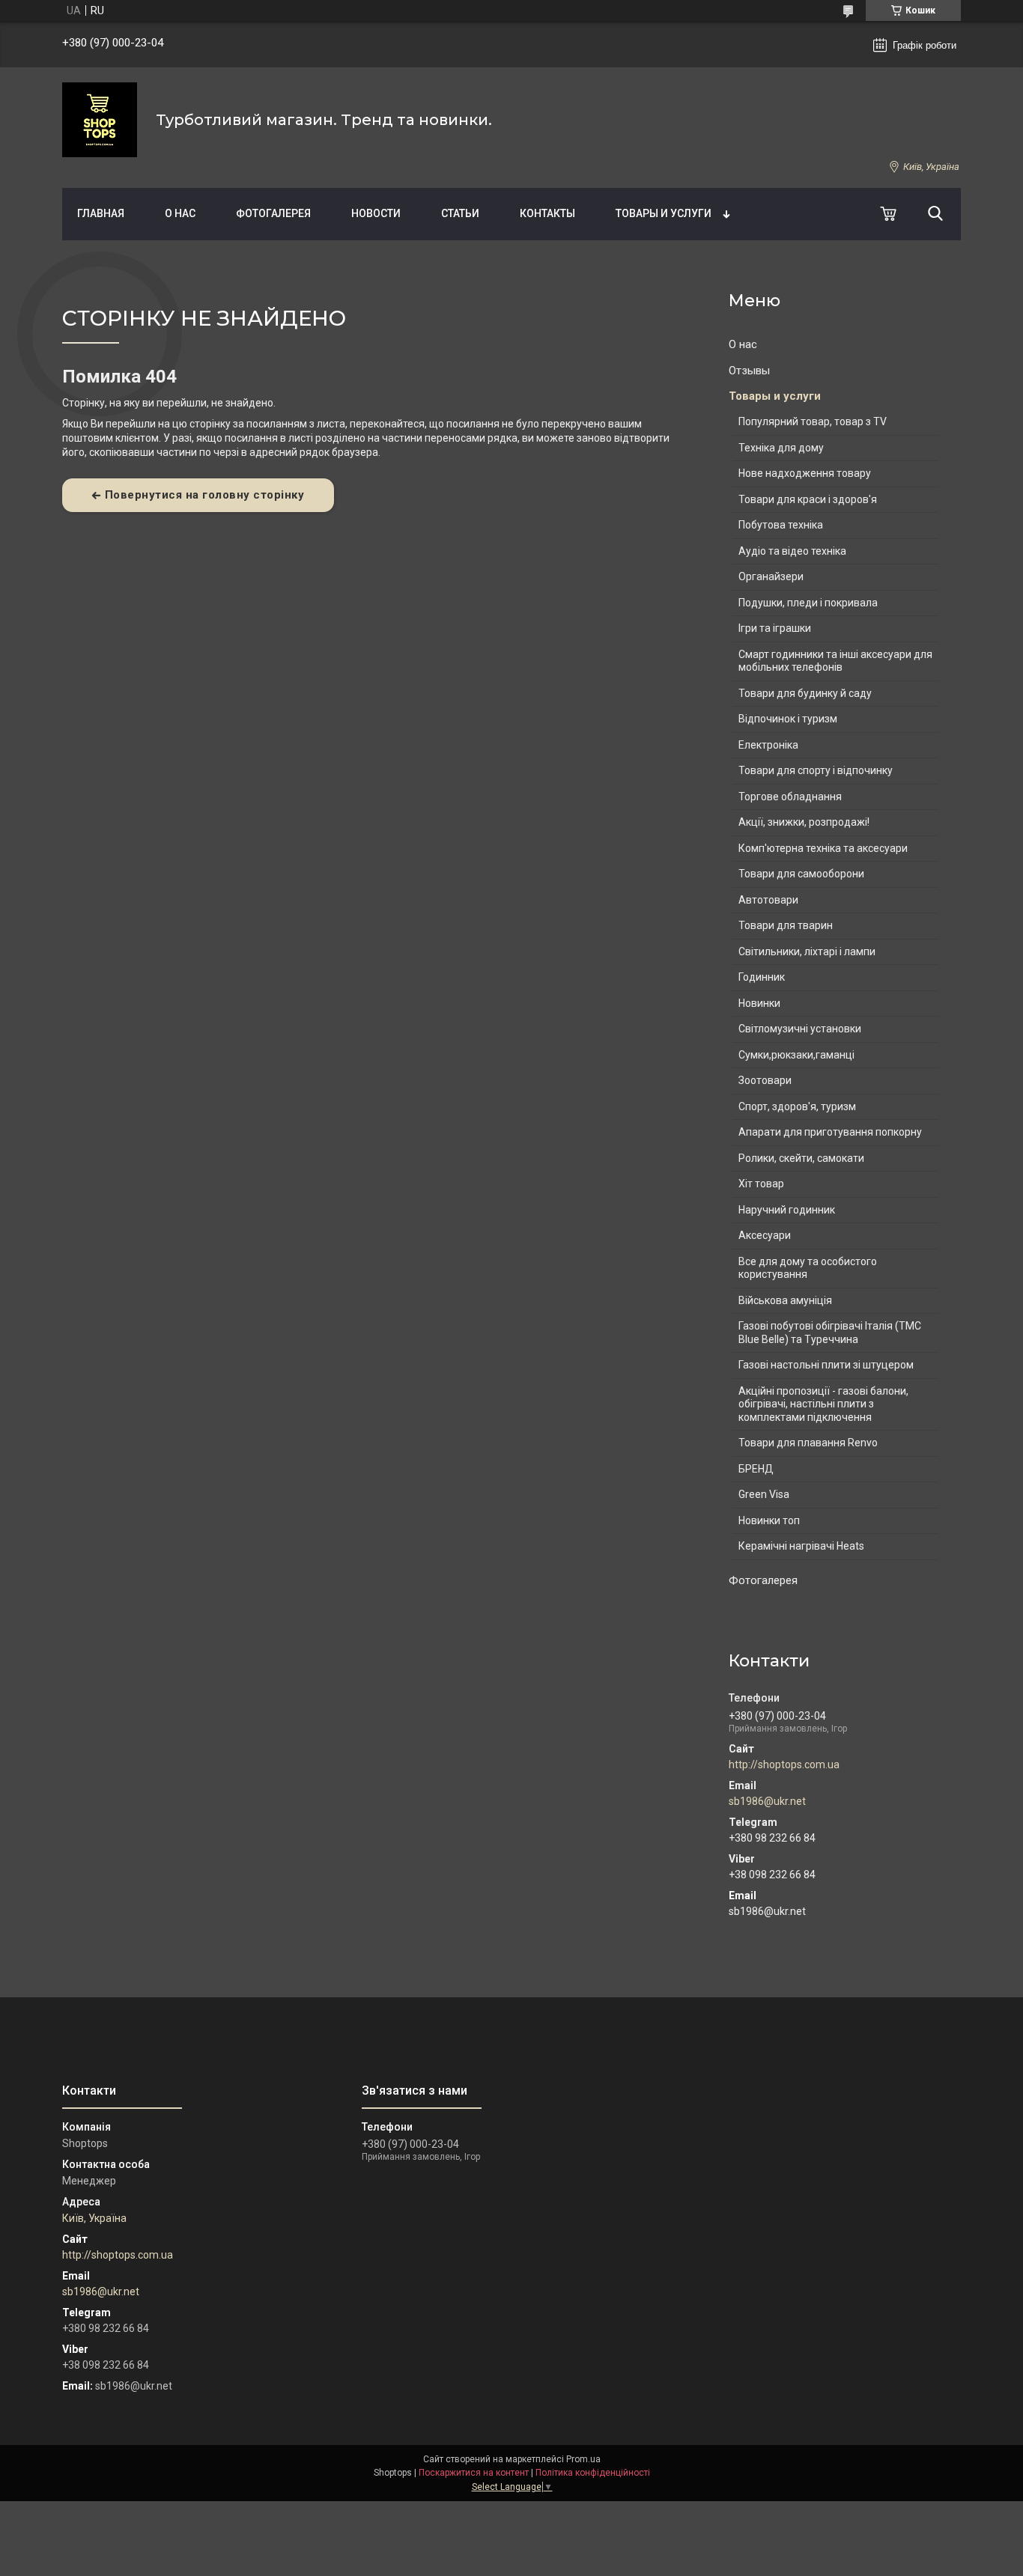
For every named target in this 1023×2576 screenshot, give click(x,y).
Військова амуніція (785, 1300)
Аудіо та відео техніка (792, 551)
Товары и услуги (664, 213)
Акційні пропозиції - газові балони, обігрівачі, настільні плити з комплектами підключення (823, 1404)
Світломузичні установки (800, 1029)
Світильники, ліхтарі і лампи (807, 951)
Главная (101, 213)
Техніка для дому (781, 448)
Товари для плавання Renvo (808, 1443)
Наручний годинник (787, 1210)
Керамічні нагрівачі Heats (801, 1546)
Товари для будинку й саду (805, 693)
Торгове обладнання (790, 797)
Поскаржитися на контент (474, 2473)
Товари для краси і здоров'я (808, 499)
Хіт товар (761, 1184)
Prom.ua (583, 2459)
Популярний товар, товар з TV (813, 421)
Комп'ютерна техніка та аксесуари (823, 848)
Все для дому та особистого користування (808, 1268)
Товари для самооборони (801, 874)
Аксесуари (765, 1235)
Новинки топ (769, 1520)
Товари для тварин (786, 925)
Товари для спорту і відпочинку (816, 770)
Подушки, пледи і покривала (808, 603)
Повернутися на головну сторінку (205, 495)
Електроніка (768, 745)
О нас (180, 213)
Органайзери (771, 576)
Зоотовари (765, 1080)
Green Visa (764, 1494)
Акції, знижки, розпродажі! (804, 822)
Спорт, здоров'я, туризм (797, 1106)
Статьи (460, 213)
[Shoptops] (100, 120)
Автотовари (768, 900)
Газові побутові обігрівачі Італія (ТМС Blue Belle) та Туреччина (830, 1333)
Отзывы (749, 371)
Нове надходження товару (805, 473)
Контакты (547, 213)
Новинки (759, 1003)
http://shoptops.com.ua (784, 1764)
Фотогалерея (273, 213)
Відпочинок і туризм (788, 719)
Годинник (762, 977)
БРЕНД (756, 1469)
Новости (376, 213)
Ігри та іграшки (775, 628)
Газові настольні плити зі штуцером (826, 1365)
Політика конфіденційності (593, 2473)
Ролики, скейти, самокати (801, 1158)
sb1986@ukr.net (767, 1801)
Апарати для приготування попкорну (830, 1132)
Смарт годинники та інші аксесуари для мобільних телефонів (835, 661)
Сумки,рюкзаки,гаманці (796, 1055)
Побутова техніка (781, 525)
